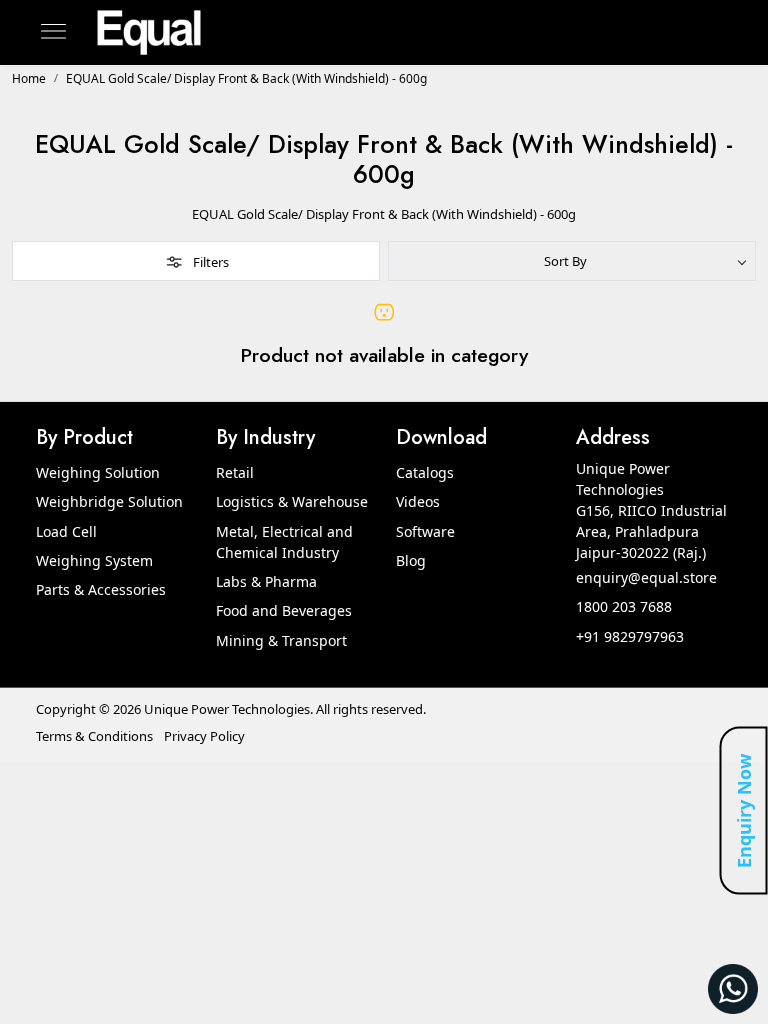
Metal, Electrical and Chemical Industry (284, 542)
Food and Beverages (284, 610)
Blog (411, 560)
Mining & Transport (281, 640)
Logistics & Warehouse (292, 501)
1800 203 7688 (624, 606)
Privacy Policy (204, 736)
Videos (418, 501)
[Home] (149, 32)
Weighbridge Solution (109, 501)
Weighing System (94, 560)
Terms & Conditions (94, 736)
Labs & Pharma (266, 581)
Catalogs (425, 472)
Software (425, 531)
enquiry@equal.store (646, 577)
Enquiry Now (744, 811)
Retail (235, 472)
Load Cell (66, 531)
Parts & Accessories (101, 589)
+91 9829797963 (630, 636)
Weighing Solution (98, 472)
